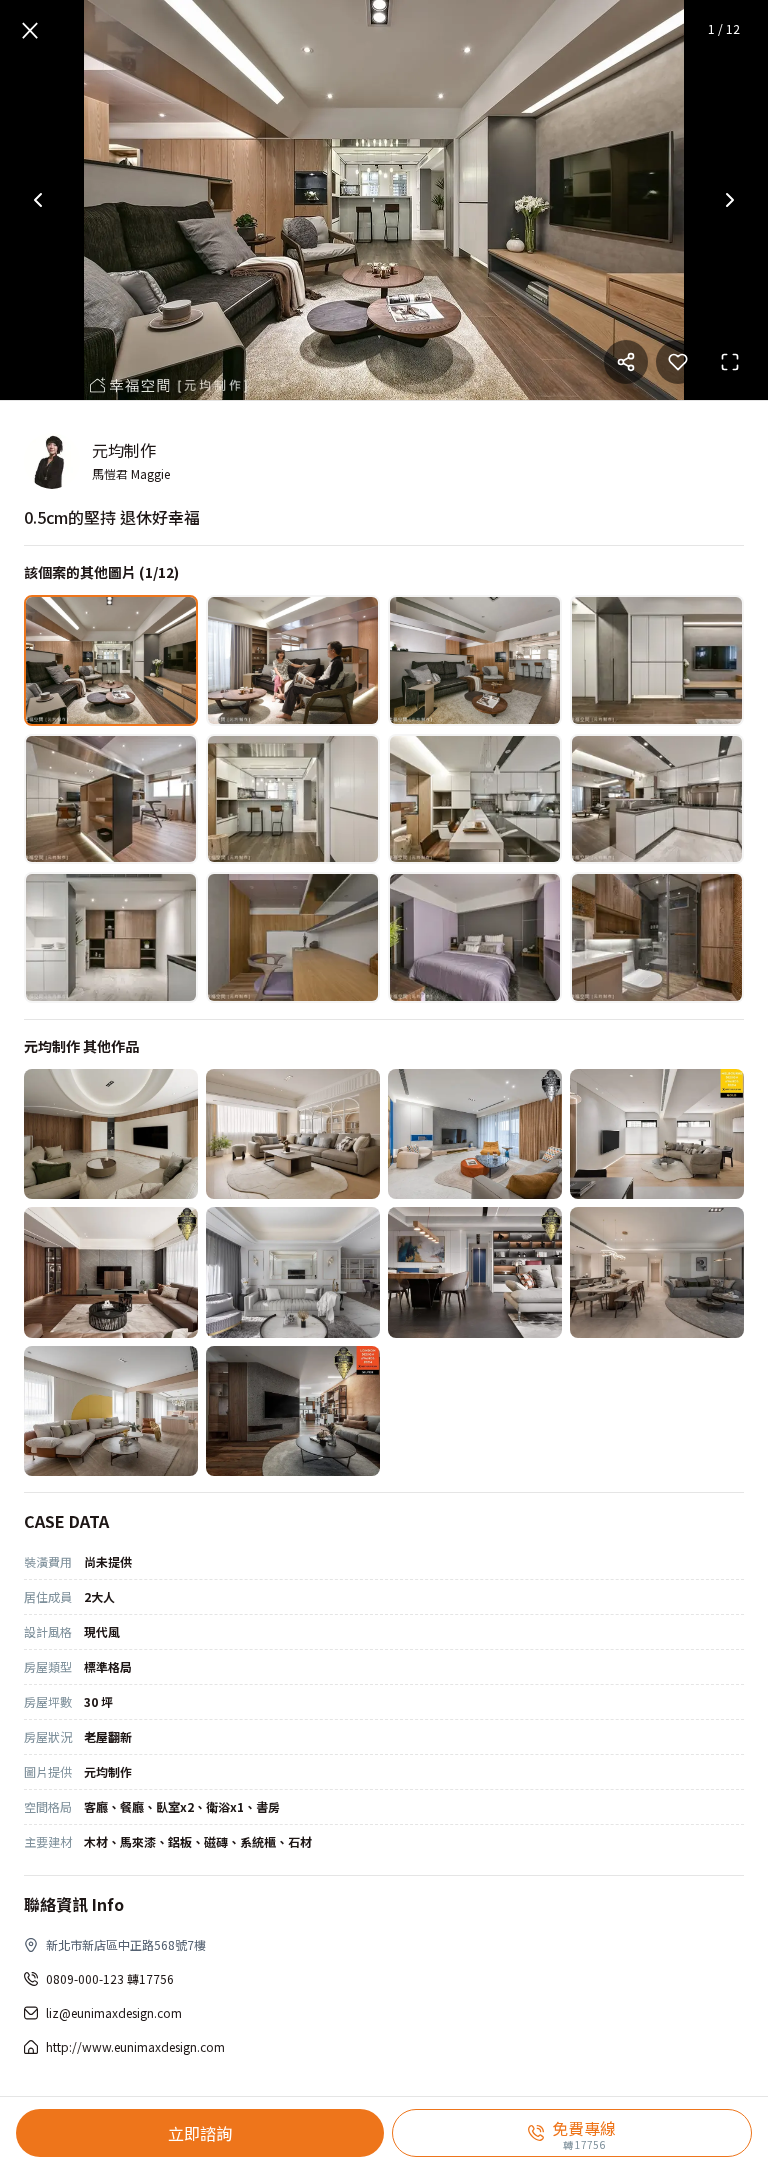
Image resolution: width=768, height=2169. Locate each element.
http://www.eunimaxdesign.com (135, 2046)
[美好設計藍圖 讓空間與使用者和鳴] (657, 1272)
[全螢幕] (730, 362)
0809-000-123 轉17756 (110, 1978)
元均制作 (124, 450)
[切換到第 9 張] (111, 937)
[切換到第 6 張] (293, 799)
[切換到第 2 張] (293, 660)
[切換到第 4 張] (657, 660)
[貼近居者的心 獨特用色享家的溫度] (475, 1272)
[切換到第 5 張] (111, 799)
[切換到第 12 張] (657, 937)
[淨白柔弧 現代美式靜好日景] (293, 1272)
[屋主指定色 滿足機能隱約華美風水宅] (111, 1134)
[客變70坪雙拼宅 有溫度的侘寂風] (657, 1134)
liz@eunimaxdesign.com (114, 2012)
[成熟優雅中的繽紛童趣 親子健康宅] (111, 1411)
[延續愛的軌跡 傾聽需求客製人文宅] (111, 1272)
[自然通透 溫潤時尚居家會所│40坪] (293, 1411)
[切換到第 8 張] (657, 799)
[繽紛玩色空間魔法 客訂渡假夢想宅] (475, 1134)
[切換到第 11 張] (475, 937)
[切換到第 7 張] (475, 799)
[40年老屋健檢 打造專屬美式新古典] (293, 1134)
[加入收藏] (678, 362)
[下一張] (730, 200)
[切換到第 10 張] (293, 937)
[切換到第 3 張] (475, 660)
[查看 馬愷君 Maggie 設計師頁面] (52, 461)
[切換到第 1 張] (111, 660)
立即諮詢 (200, 2133)
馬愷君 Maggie (131, 473)
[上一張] (38, 200)
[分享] (626, 362)
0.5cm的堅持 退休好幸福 (112, 517)
